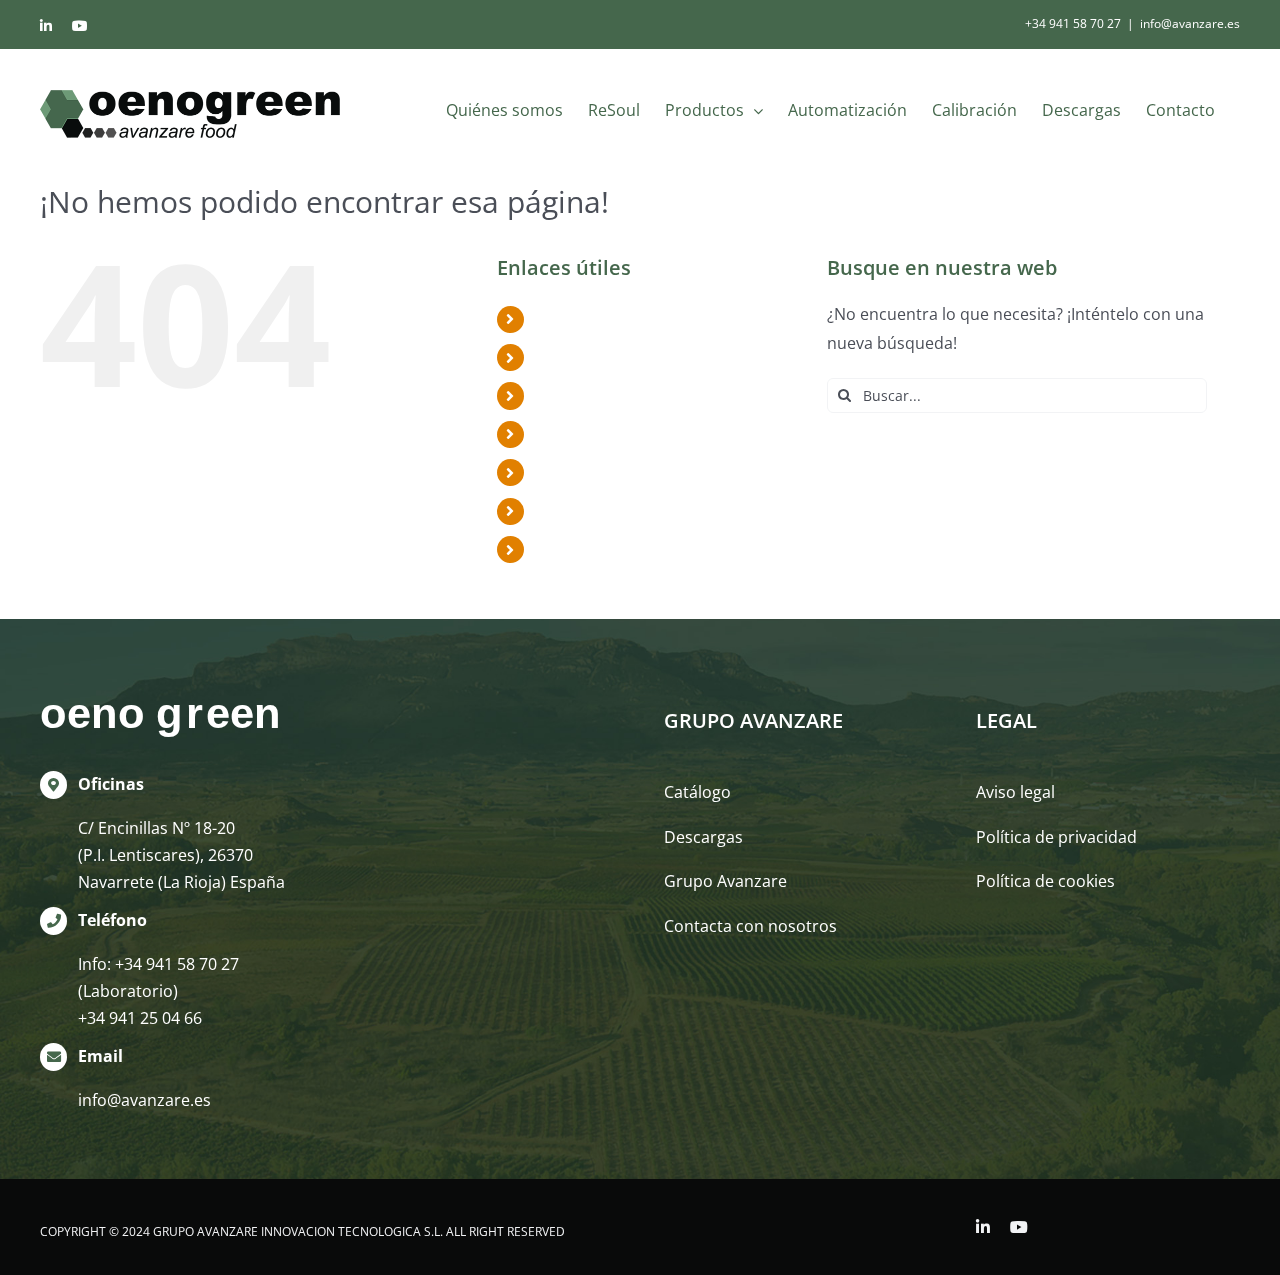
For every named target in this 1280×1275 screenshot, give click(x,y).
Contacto (569, 549)
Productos (574, 395)
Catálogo (697, 792)
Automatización (594, 434)
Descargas (574, 511)
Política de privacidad (1056, 837)
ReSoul (561, 357)
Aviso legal (1015, 792)
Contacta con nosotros (750, 926)
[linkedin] (983, 1227)
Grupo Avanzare (725, 881)
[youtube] (1019, 1227)
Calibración (577, 472)
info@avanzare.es (1190, 23)
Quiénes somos (593, 319)
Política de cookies (1045, 881)
